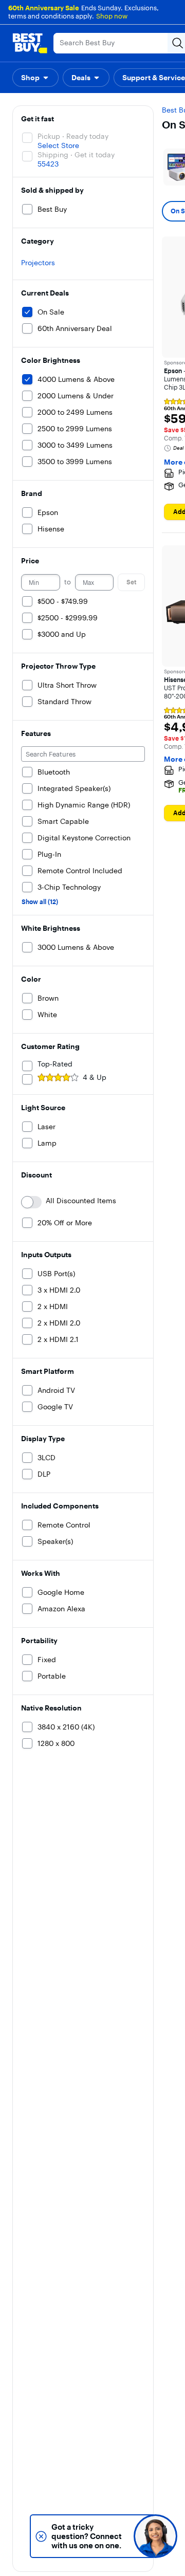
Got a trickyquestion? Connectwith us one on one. (87, 2536)
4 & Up (95, 1077)
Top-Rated (55, 1064)
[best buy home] (30, 43)
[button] (35, 78)
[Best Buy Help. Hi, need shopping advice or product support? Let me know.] (155, 2536)
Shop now (112, 16)
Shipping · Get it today (76, 155)
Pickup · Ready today (73, 136)
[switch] (31, 1202)
